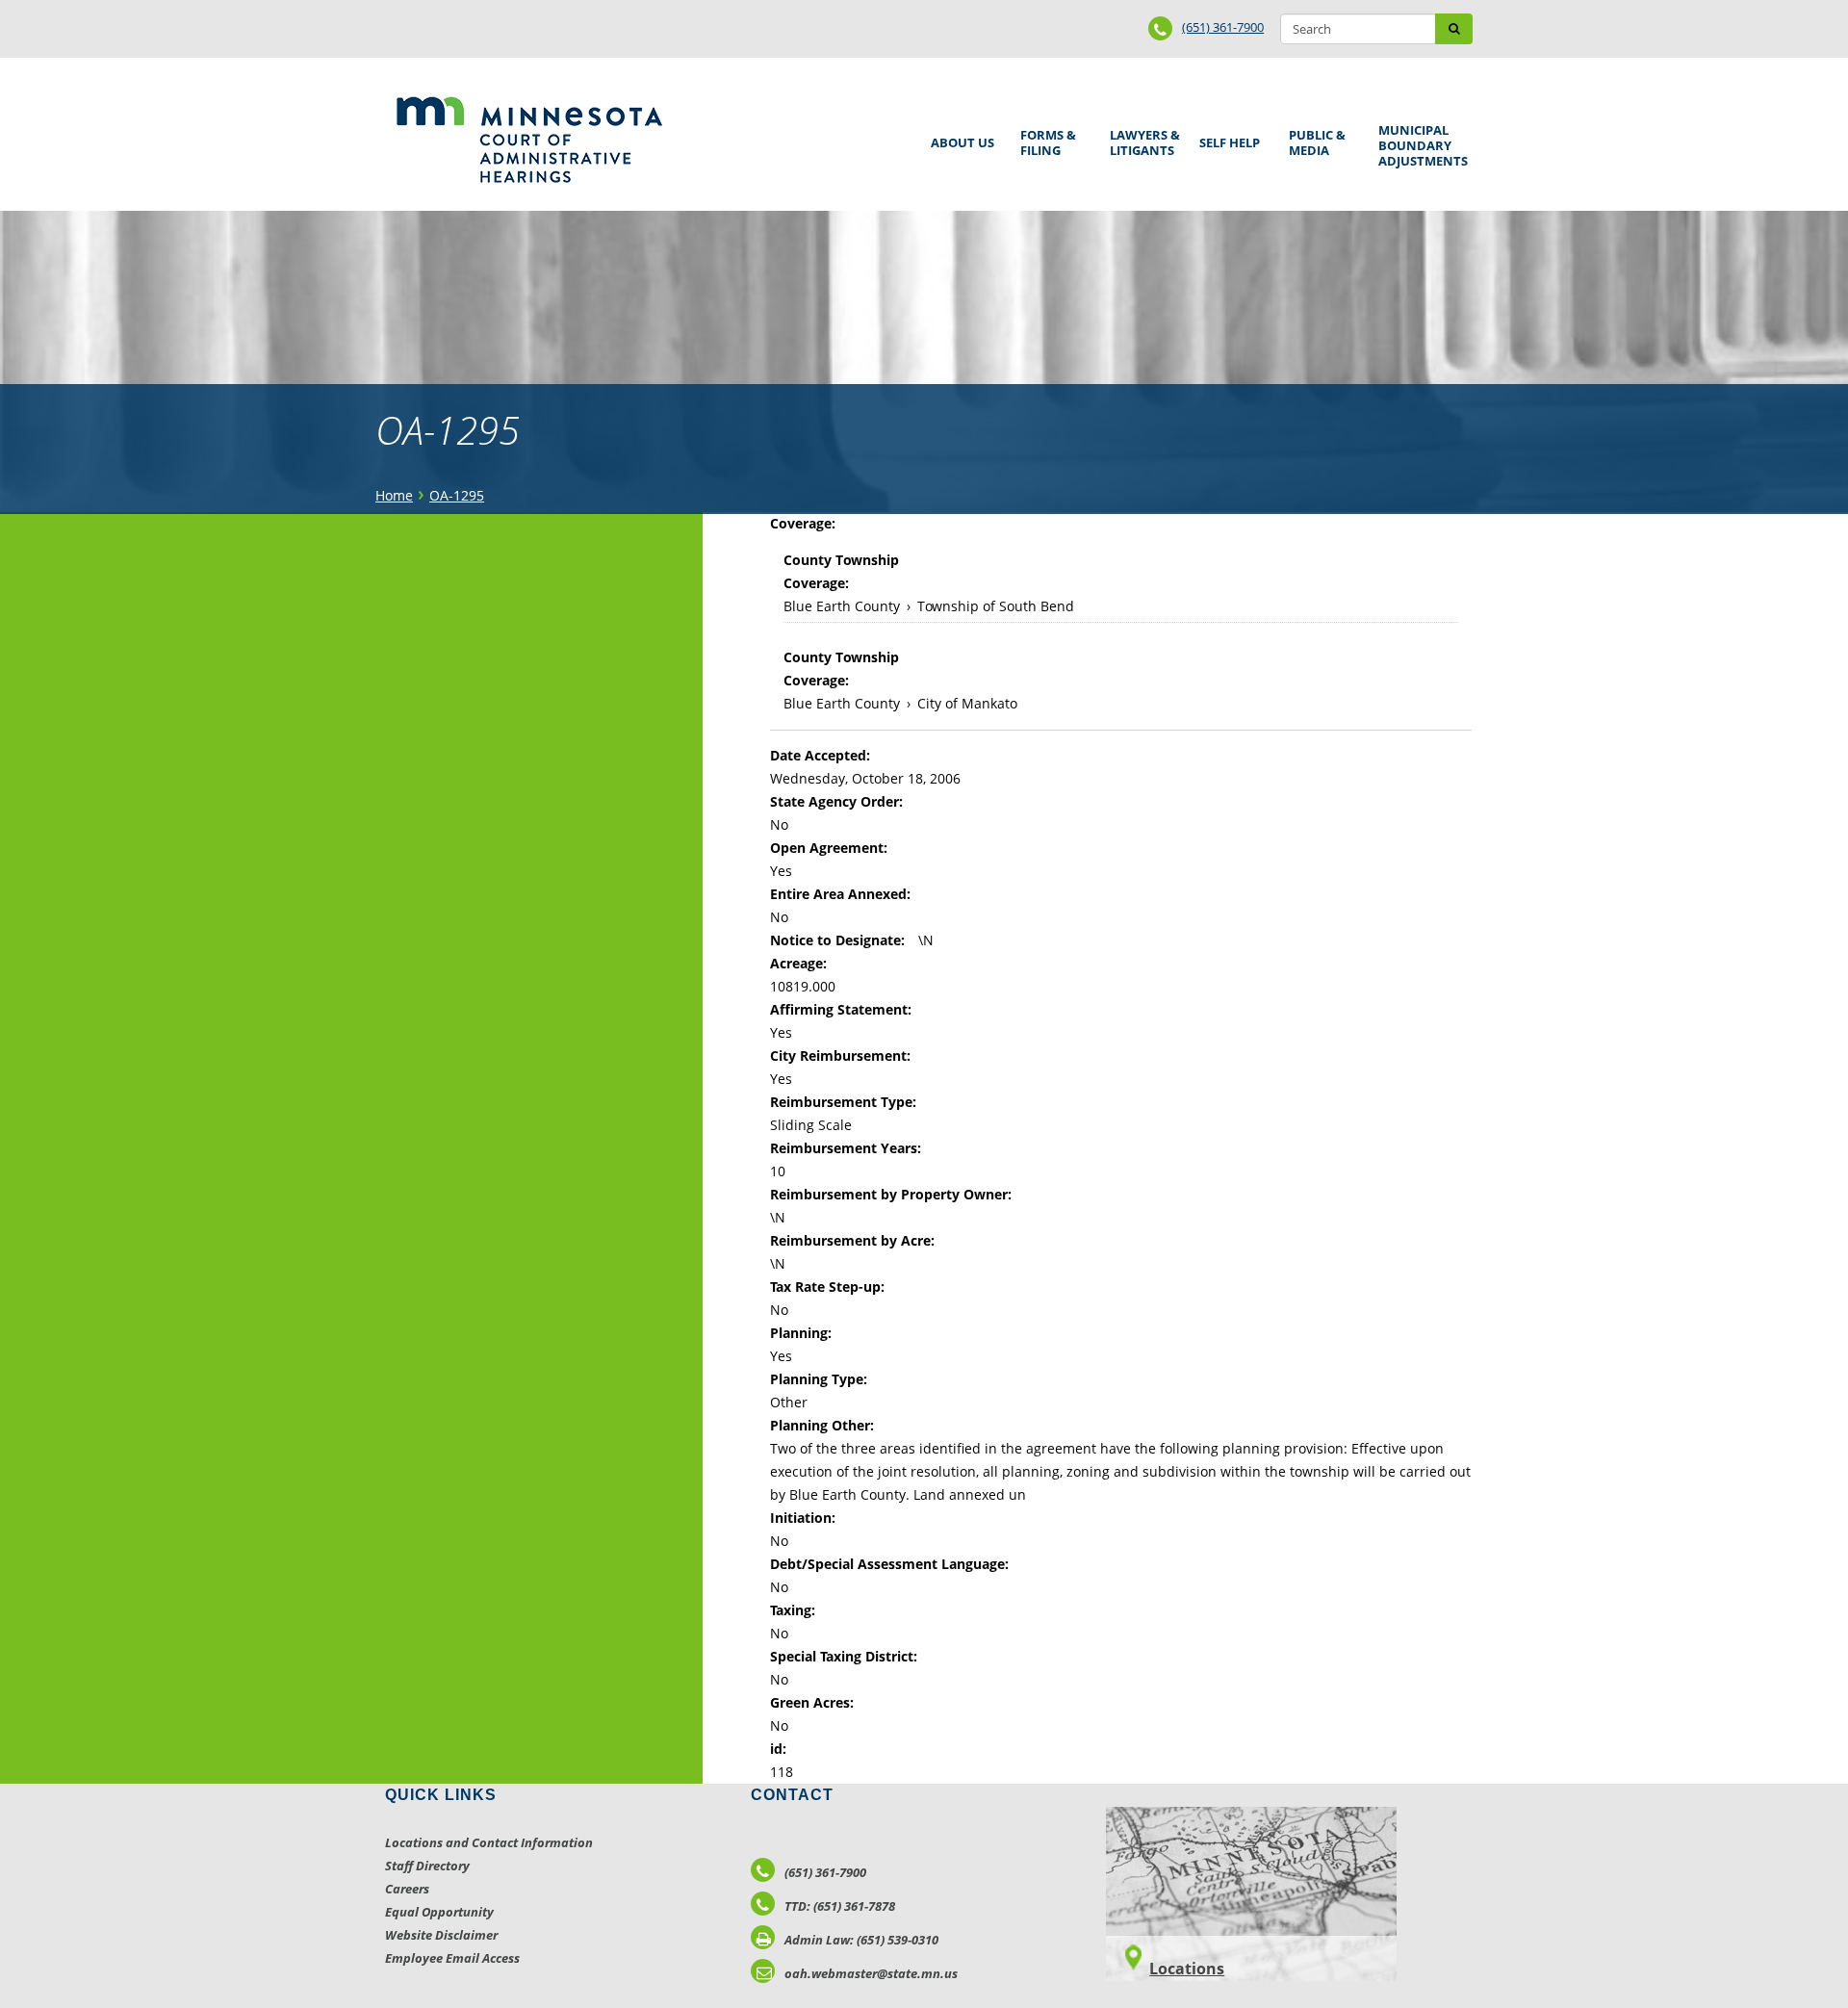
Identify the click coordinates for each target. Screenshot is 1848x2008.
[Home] (529, 140)
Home (394, 495)
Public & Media (1314, 140)
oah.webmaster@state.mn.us (871, 1973)
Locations (1187, 1969)
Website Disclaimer (441, 1935)
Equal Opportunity (439, 1912)
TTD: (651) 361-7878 (840, 1906)
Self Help (1226, 136)
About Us (959, 136)
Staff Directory (427, 1866)
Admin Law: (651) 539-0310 (861, 1940)
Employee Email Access (452, 1958)
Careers (407, 1889)
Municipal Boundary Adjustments (1420, 145)
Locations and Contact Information (489, 1842)
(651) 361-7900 (1223, 27)
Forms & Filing (1045, 140)
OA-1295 (457, 495)
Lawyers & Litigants (1142, 140)
